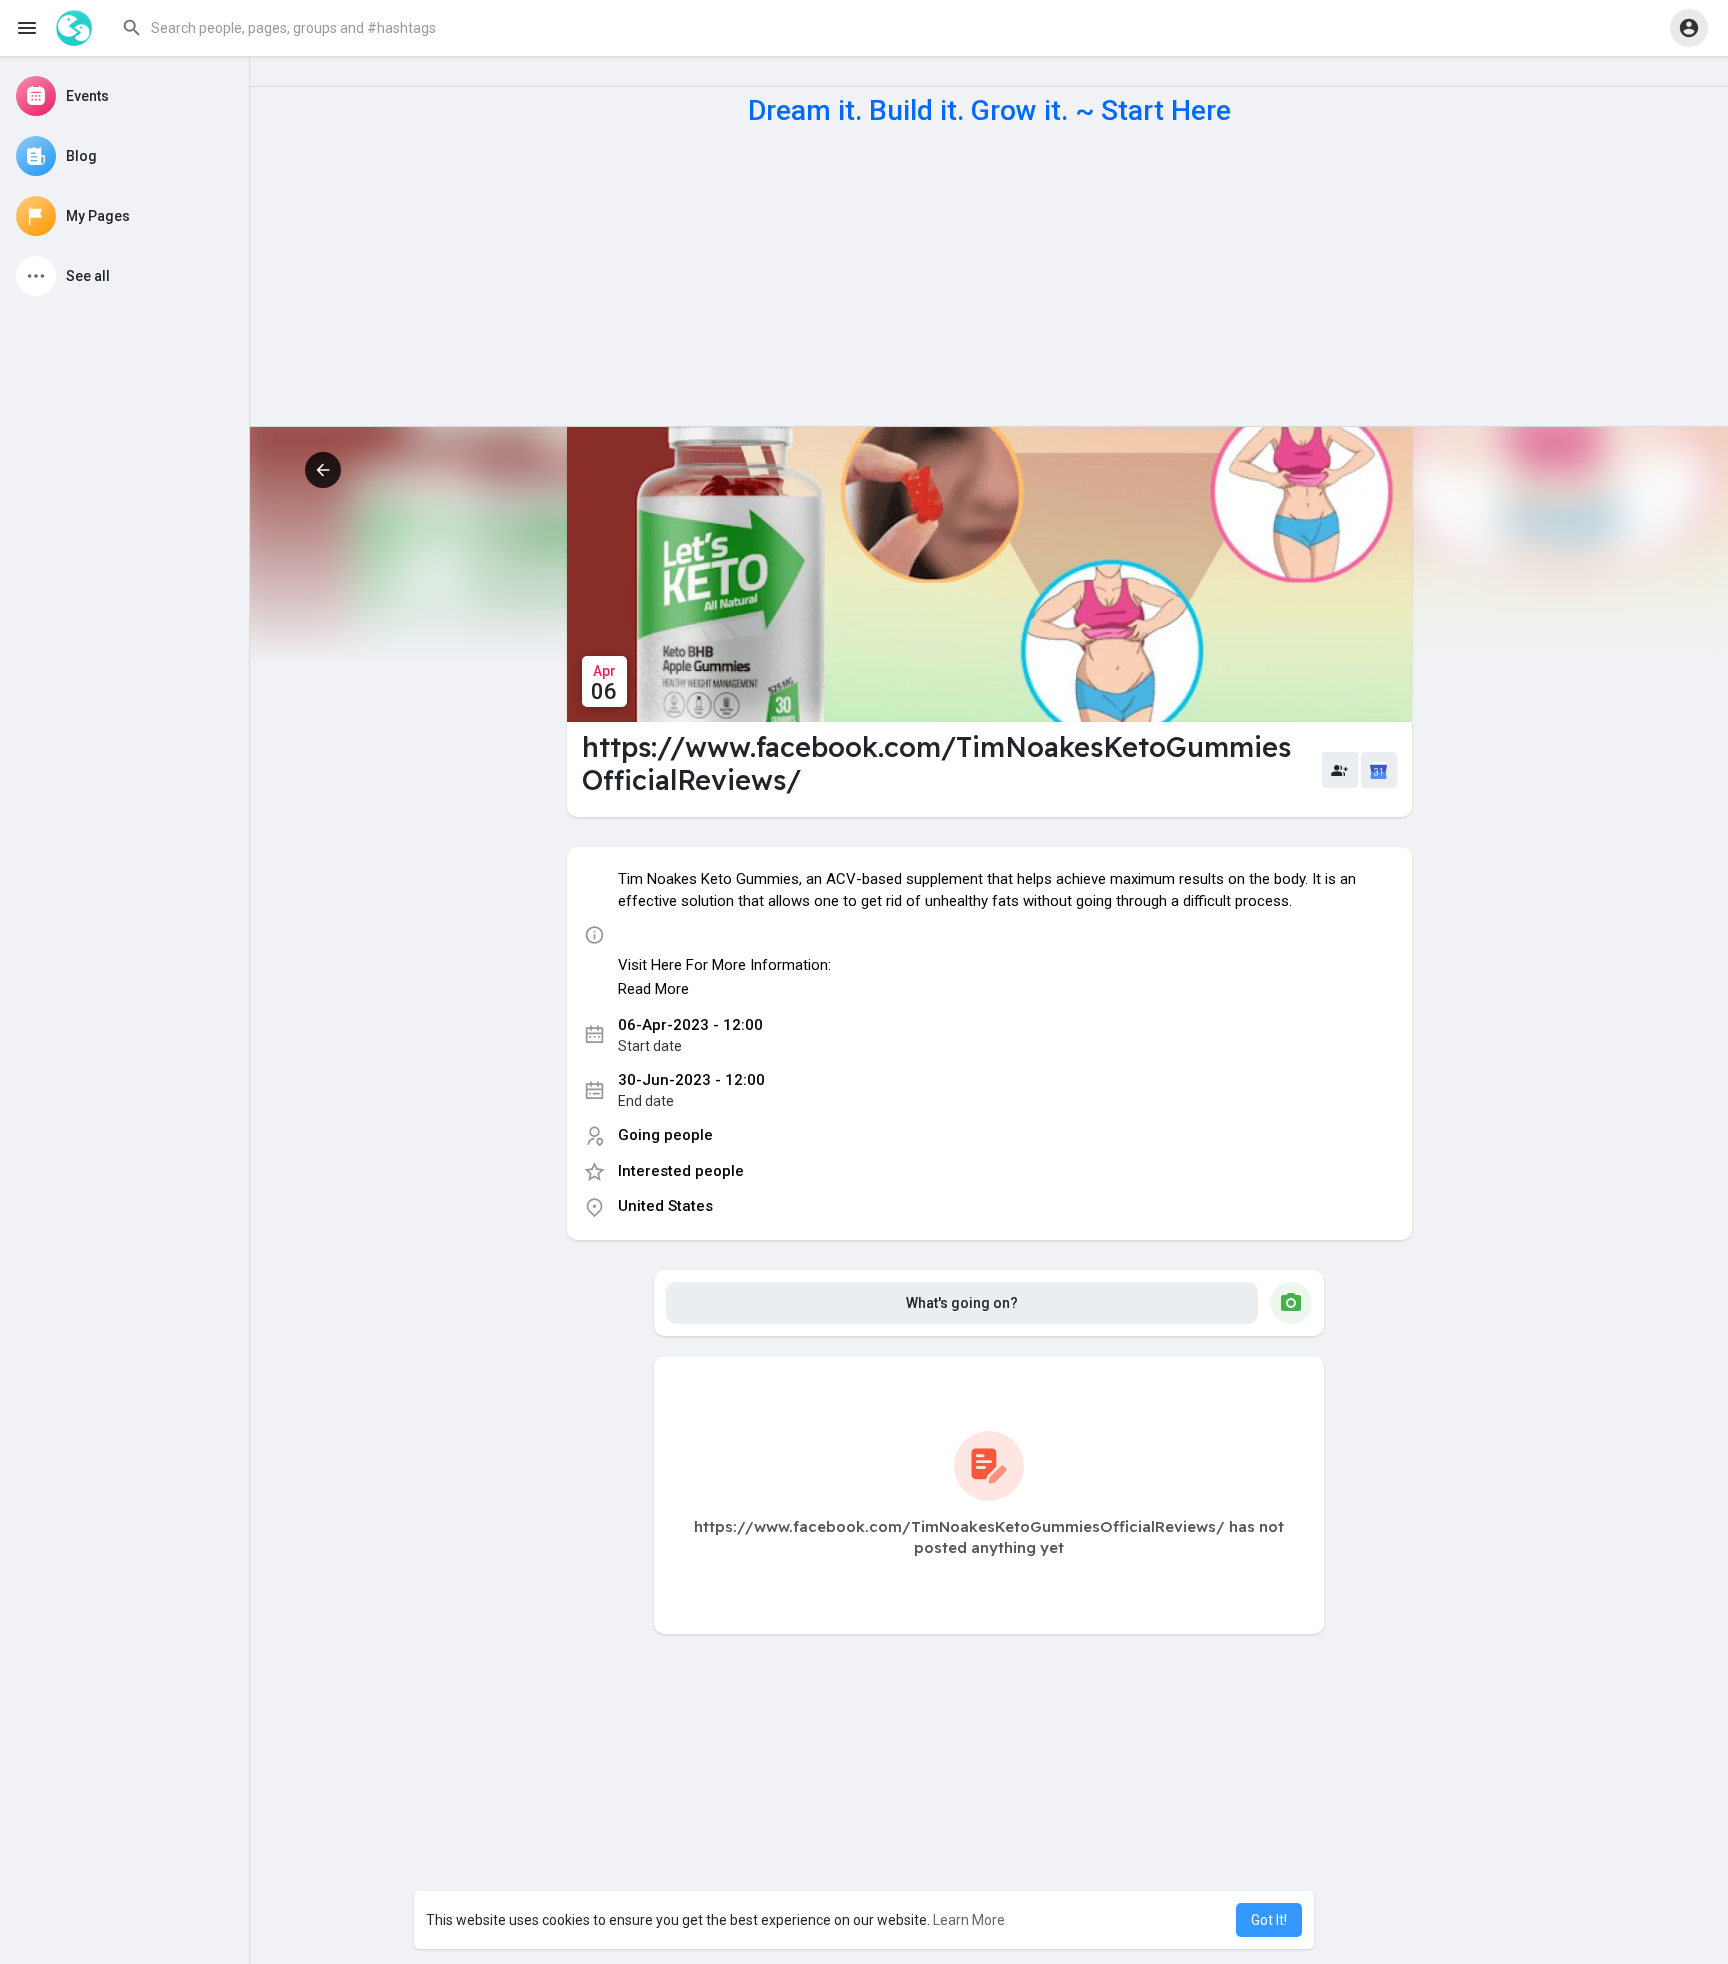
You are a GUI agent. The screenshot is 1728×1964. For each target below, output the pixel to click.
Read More (653, 989)
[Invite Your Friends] (1340, 770)
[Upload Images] (1291, 1303)
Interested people (681, 1171)
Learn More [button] (969, 1920)
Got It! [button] (1269, 1920)
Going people (665, 1135)
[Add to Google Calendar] (1379, 770)
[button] (314, 28)
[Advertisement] (989, 276)
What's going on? (962, 1303)
